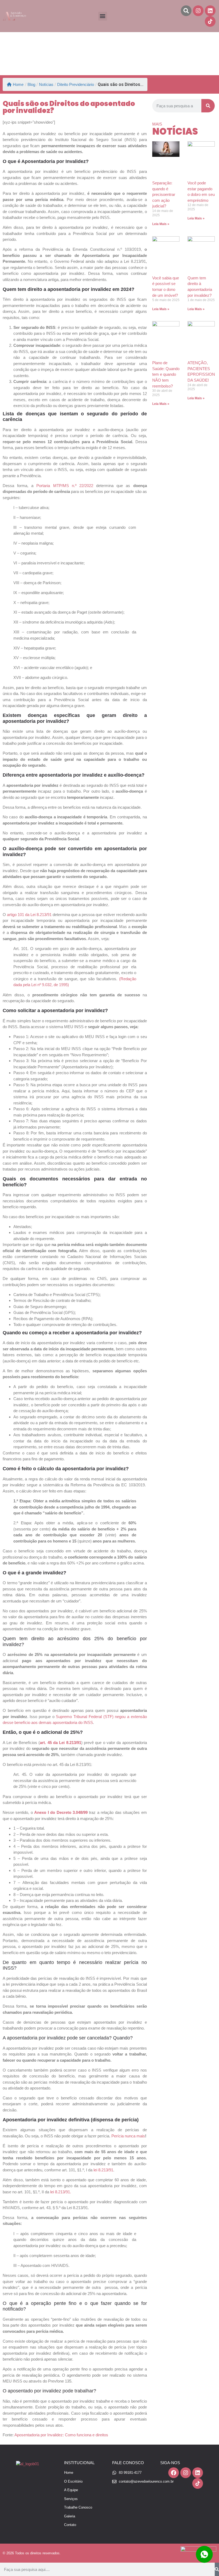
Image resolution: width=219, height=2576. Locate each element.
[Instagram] (198, 11)
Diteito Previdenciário (76, 84)
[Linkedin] (210, 11)
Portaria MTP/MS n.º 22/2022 (65, 486)
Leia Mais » (161, 224)
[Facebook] (174, 2473)
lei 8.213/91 (103, 2170)
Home (18, 84)
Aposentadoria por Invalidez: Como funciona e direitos (61, 2435)
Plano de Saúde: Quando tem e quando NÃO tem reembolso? (166, 374)
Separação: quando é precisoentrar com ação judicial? (164, 194)
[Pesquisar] (208, 106)
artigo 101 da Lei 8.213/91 (29, 915)
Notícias (46, 84)
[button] (103, 16)
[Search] (186, 11)
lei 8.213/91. (61, 2192)
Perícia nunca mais (128, 2136)
